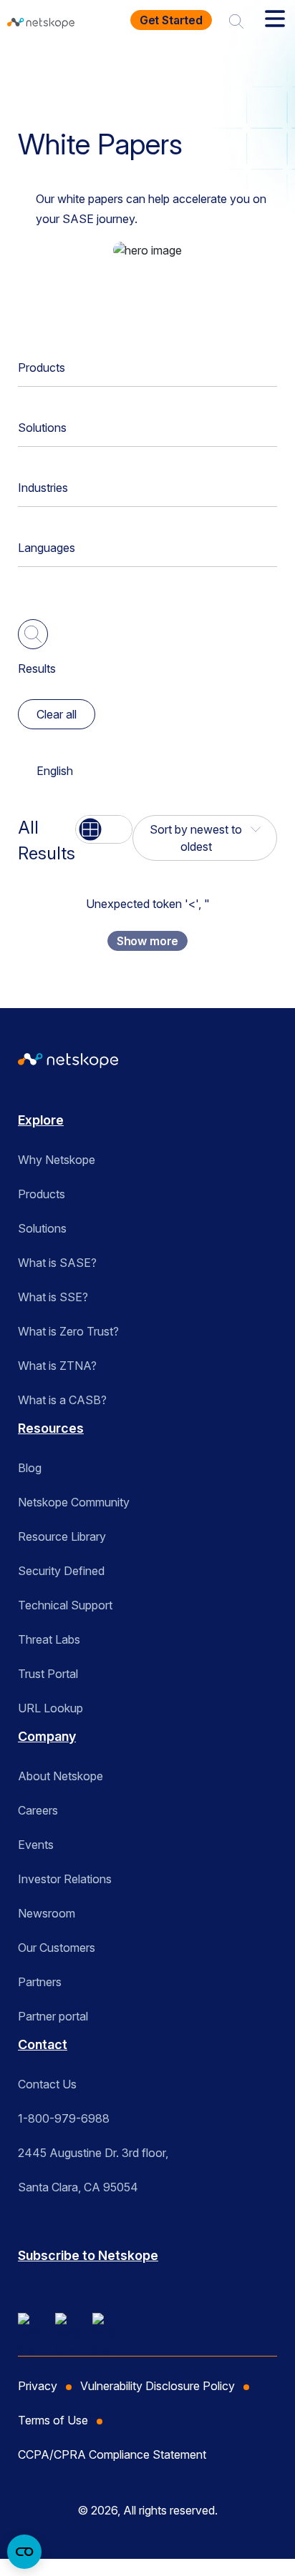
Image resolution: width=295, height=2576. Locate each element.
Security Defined (61, 1571)
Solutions (42, 428)
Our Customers (57, 1948)
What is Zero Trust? (68, 1331)
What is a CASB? (62, 1400)
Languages (47, 548)
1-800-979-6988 (64, 2118)
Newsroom (47, 1913)
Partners (40, 1982)
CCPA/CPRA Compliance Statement (112, 2454)
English (55, 771)
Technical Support (65, 1605)
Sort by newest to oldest (196, 838)
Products (42, 367)
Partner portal (53, 2016)
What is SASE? (57, 1263)
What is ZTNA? (57, 1366)
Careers (38, 1810)
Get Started (171, 20)
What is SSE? (53, 1297)
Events (36, 1845)
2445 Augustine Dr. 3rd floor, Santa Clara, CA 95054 (93, 2170)
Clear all (57, 714)
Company (47, 1736)
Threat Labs (49, 1639)
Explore (41, 1120)
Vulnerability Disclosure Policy (158, 2386)
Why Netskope (57, 1160)
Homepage (55, 67)
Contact (43, 2044)
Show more (148, 941)
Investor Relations (65, 1879)
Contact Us (47, 2084)
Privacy (38, 2386)
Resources (136, 67)
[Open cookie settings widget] (24, 2552)
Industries (43, 488)
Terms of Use (53, 2420)
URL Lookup (50, 1708)
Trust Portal (48, 1674)
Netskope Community (74, 1502)
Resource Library (62, 1536)
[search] (236, 20)
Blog (30, 1468)
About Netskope (61, 1776)
